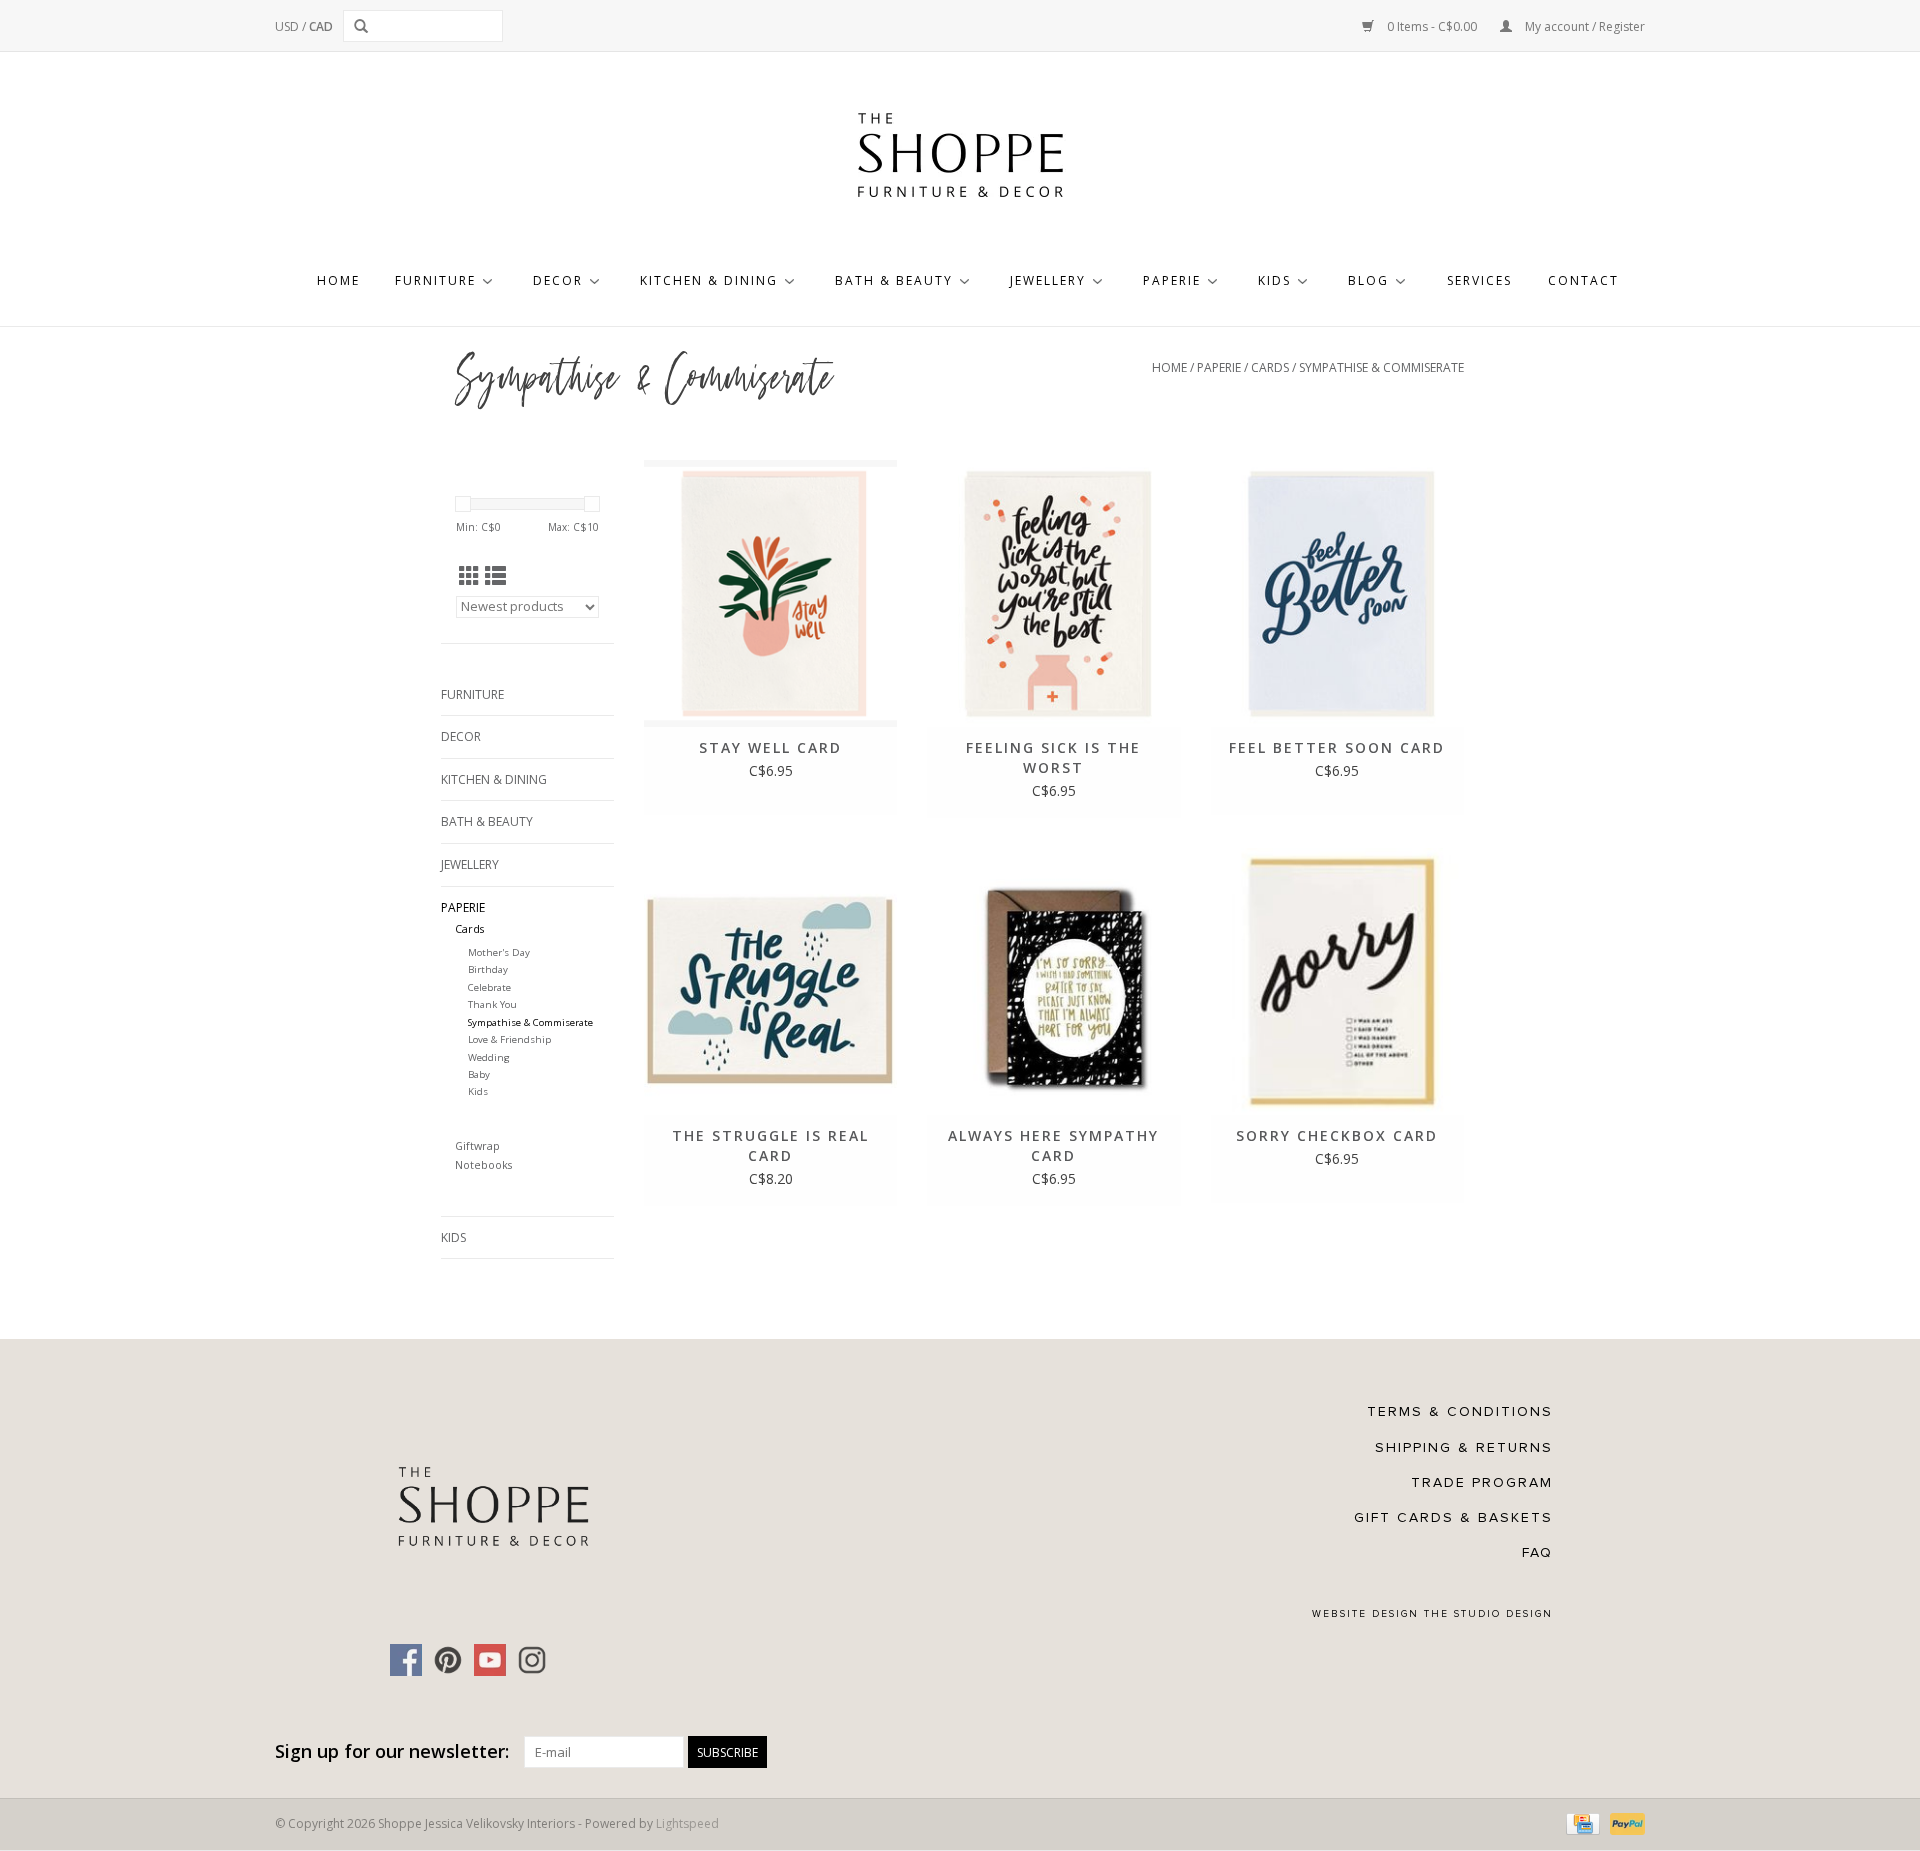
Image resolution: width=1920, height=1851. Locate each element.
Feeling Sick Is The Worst (1053, 757)
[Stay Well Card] (770, 593)
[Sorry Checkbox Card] (1337, 981)
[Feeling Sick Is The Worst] (1053, 593)
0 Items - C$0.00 (1432, 26)
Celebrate (489, 987)
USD (288, 26)
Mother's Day (499, 952)
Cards (1270, 367)
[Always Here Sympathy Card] (1053, 981)
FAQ (1537, 1552)
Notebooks (483, 1164)
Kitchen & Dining (709, 280)
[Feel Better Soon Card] (1337, 593)
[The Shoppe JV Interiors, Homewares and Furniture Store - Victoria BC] (960, 161)
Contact (1583, 280)
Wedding (489, 1057)
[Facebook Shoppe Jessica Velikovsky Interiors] (406, 1660)
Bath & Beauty (894, 280)
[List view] (495, 576)
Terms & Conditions (1460, 1411)
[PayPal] (1624, 1822)
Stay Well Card (770, 747)
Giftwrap (477, 1145)
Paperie (1172, 280)
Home (338, 280)
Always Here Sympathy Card (1053, 1145)
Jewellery (1048, 280)
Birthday (488, 969)
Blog (1368, 280)
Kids (1274, 280)
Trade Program (1482, 1482)
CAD (321, 26)
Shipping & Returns (1464, 1447)
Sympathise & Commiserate (1381, 367)
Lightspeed (687, 1823)
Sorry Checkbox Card (1337, 1135)
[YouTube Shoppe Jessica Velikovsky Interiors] (490, 1660)
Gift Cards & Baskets (1453, 1517)
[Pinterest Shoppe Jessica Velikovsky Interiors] (448, 1660)
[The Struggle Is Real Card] (770, 981)
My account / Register (1583, 26)
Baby (479, 1074)
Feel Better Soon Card (1337, 747)
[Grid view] (469, 576)
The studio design (1488, 1614)
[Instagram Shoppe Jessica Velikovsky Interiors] (532, 1660)
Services (1479, 280)
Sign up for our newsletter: (392, 1751)
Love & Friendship (509, 1039)
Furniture (435, 280)
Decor (558, 280)
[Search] (364, 26)
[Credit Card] (1581, 1822)
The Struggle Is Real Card (770, 1145)
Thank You (492, 1004)
